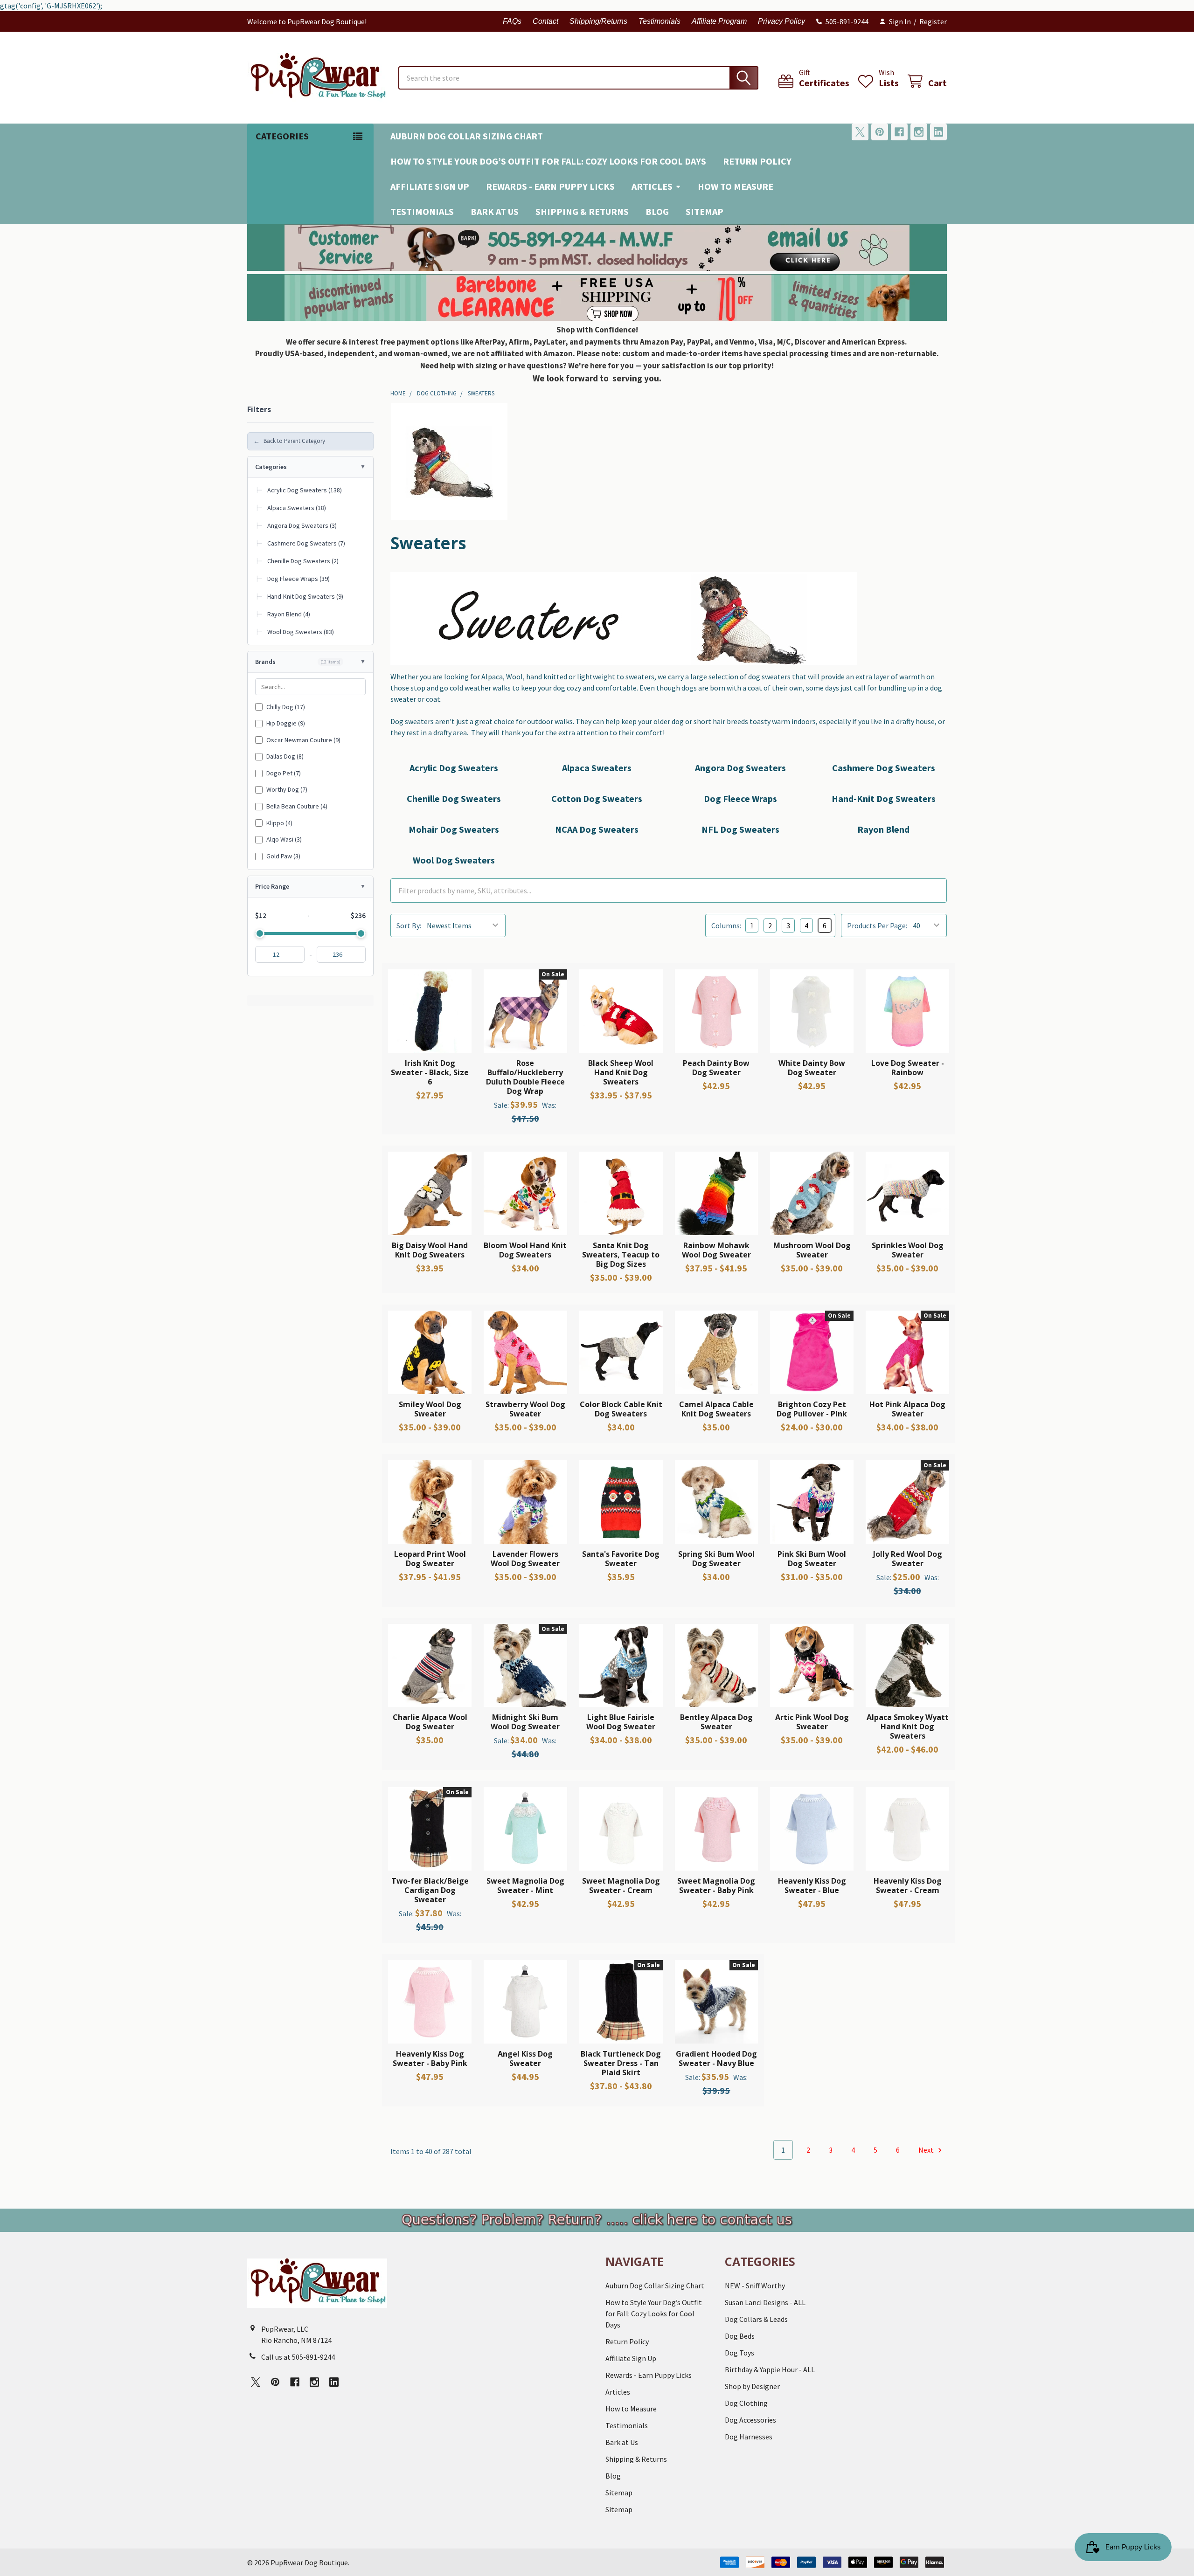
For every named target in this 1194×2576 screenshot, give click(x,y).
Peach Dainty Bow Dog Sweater (716, 1068)
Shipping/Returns (598, 21)
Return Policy (757, 161)
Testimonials (659, 21)
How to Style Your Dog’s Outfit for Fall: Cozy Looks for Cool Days (548, 161)
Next (927, 2150)
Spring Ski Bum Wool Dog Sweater (716, 1559)
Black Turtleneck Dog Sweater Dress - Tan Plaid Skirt (621, 2063)
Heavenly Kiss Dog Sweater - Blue (812, 1885)
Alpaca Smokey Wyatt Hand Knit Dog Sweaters (908, 1727)
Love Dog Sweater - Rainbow (908, 1068)
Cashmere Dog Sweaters (884, 768)
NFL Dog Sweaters (740, 829)
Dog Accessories (750, 2420)
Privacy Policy (781, 21)
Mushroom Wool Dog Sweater (812, 1250)
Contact (545, 21)
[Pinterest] (880, 132)
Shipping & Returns (582, 211)
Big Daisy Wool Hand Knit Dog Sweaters (430, 1250)
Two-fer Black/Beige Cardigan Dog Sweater (430, 1890)
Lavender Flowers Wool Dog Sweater (525, 1559)
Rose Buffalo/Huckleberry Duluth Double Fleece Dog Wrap (525, 1077)
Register (933, 21)
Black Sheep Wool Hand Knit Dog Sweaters (621, 1072)
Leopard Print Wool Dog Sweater (430, 1559)
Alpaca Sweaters (597, 768)
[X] (860, 132)
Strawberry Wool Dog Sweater (525, 1409)
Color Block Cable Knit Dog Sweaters (621, 1409)
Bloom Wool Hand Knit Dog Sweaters (525, 1250)
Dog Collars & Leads (756, 2319)
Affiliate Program (719, 21)
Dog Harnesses (749, 2437)
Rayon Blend (883, 829)
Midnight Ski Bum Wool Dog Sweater (525, 1722)
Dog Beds (740, 2336)
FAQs (512, 21)
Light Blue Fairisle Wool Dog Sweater (621, 1722)
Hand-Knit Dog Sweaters (884, 798)
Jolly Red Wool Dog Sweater (908, 1559)
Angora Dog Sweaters (740, 768)
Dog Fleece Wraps (740, 798)
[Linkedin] (938, 132)
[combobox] (578, 78)
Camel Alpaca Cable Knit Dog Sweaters (716, 1409)
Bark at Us (495, 211)
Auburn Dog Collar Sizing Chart (467, 136)
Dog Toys (739, 2353)
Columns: (726, 925)
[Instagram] (919, 132)
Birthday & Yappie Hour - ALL (770, 2369)
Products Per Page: (877, 925)
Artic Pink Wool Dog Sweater (812, 1722)
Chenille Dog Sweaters (454, 798)
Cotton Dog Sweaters (597, 798)
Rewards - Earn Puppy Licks (550, 186)
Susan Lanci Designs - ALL (765, 2302)
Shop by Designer (752, 2386)
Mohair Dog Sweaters (454, 829)
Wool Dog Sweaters (454, 860)
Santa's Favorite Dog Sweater (621, 1559)
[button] (597, 248)
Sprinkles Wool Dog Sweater (908, 1250)
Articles (652, 186)
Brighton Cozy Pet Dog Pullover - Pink (812, 1409)
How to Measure (736, 186)
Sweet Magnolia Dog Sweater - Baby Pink (716, 1885)
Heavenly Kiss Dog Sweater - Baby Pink (430, 2058)
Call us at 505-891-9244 (298, 2357)
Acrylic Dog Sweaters (454, 768)
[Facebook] (899, 132)
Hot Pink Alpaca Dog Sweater (907, 1409)
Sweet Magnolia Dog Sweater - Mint (525, 1885)
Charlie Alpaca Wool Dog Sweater (430, 1722)
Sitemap (705, 211)
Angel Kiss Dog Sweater (525, 2058)
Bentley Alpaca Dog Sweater (716, 1722)
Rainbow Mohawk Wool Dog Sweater (716, 1250)
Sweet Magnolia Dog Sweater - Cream (621, 1885)
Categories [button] (282, 136)
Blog (657, 211)
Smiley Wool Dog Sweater (430, 1409)
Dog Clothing (746, 2403)
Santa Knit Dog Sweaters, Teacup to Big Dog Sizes (621, 1255)
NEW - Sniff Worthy (755, 2286)
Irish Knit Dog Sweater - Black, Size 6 (430, 1072)
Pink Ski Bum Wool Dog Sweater (812, 1559)
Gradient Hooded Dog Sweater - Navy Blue (716, 2058)
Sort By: (409, 925)
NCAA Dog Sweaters (597, 829)
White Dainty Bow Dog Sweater (812, 1068)
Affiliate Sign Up (430, 186)
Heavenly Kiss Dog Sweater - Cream (908, 1885)
